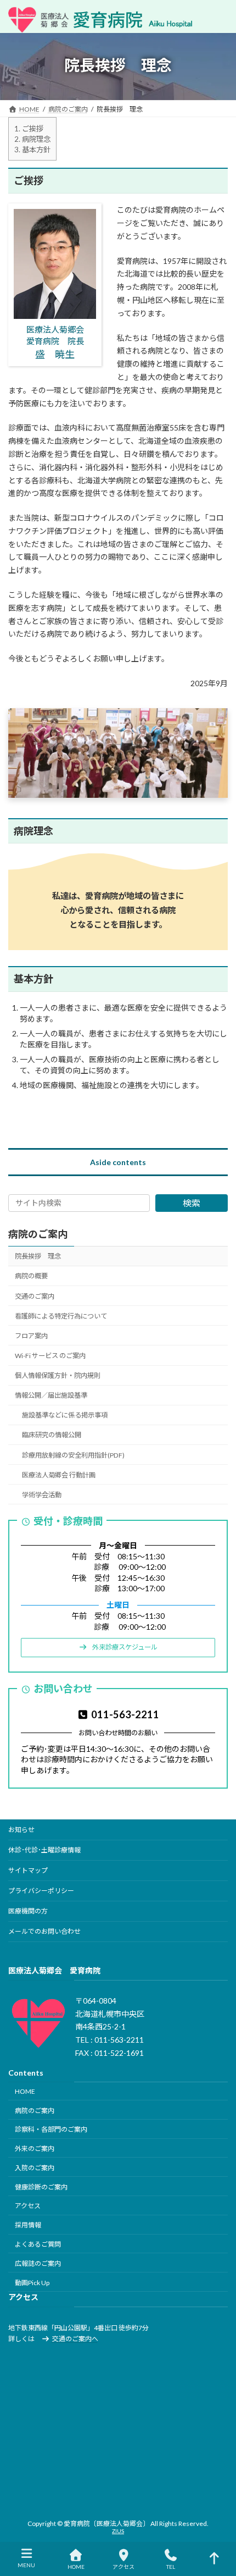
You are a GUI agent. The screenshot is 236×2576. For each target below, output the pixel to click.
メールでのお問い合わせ (44, 1931)
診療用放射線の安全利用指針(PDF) (73, 1455)
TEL (171, 2567)
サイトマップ (28, 1870)
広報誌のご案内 (38, 2263)
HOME (25, 2091)
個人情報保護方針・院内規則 (58, 1375)
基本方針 (32, 150)
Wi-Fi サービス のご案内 (50, 1356)
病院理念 (32, 139)
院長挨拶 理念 (38, 1256)
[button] (118, 1648)
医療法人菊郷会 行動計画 (59, 1475)
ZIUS (118, 2531)
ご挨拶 (29, 129)
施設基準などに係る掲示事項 (65, 1415)
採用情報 (28, 2225)
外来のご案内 (35, 2148)
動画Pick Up (32, 2282)
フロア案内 (31, 1336)
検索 (192, 1203)
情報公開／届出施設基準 (51, 1395)
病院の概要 (31, 1276)
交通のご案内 (35, 1296)
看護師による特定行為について (61, 1316)
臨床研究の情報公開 (52, 1435)
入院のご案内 (35, 2168)
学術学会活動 (42, 1495)
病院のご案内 (38, 1234)
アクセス (28, 2206)
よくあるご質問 (38, 2244)
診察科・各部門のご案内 (51, 2129)
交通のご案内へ (75, 2339)
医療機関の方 (28, 1911)
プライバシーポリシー (41, 1891)
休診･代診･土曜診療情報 (44, 1850)
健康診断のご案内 (41, 2186)
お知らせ (21, 1830)
